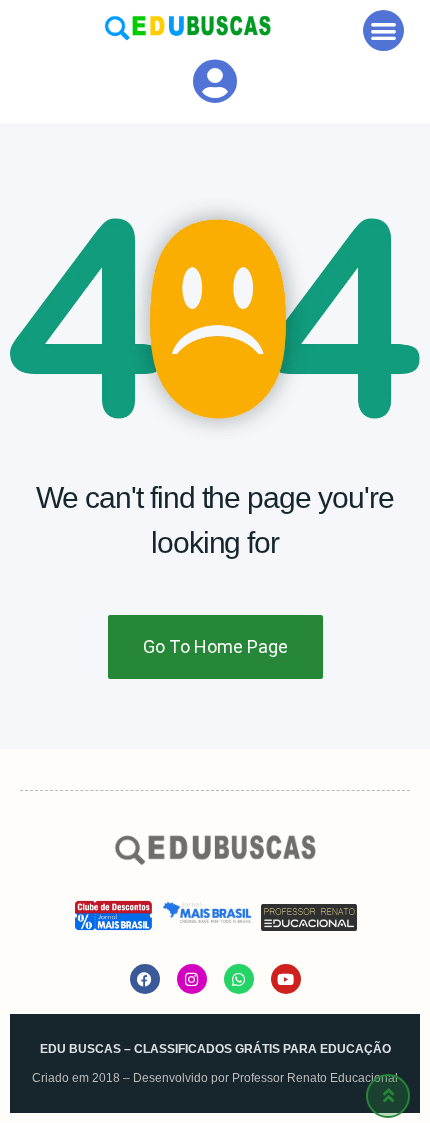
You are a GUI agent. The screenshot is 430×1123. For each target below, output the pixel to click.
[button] (383, 30)
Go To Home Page (215, 646)
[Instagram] (192, 979)
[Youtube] (286, 979)
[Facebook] (145, 979)
